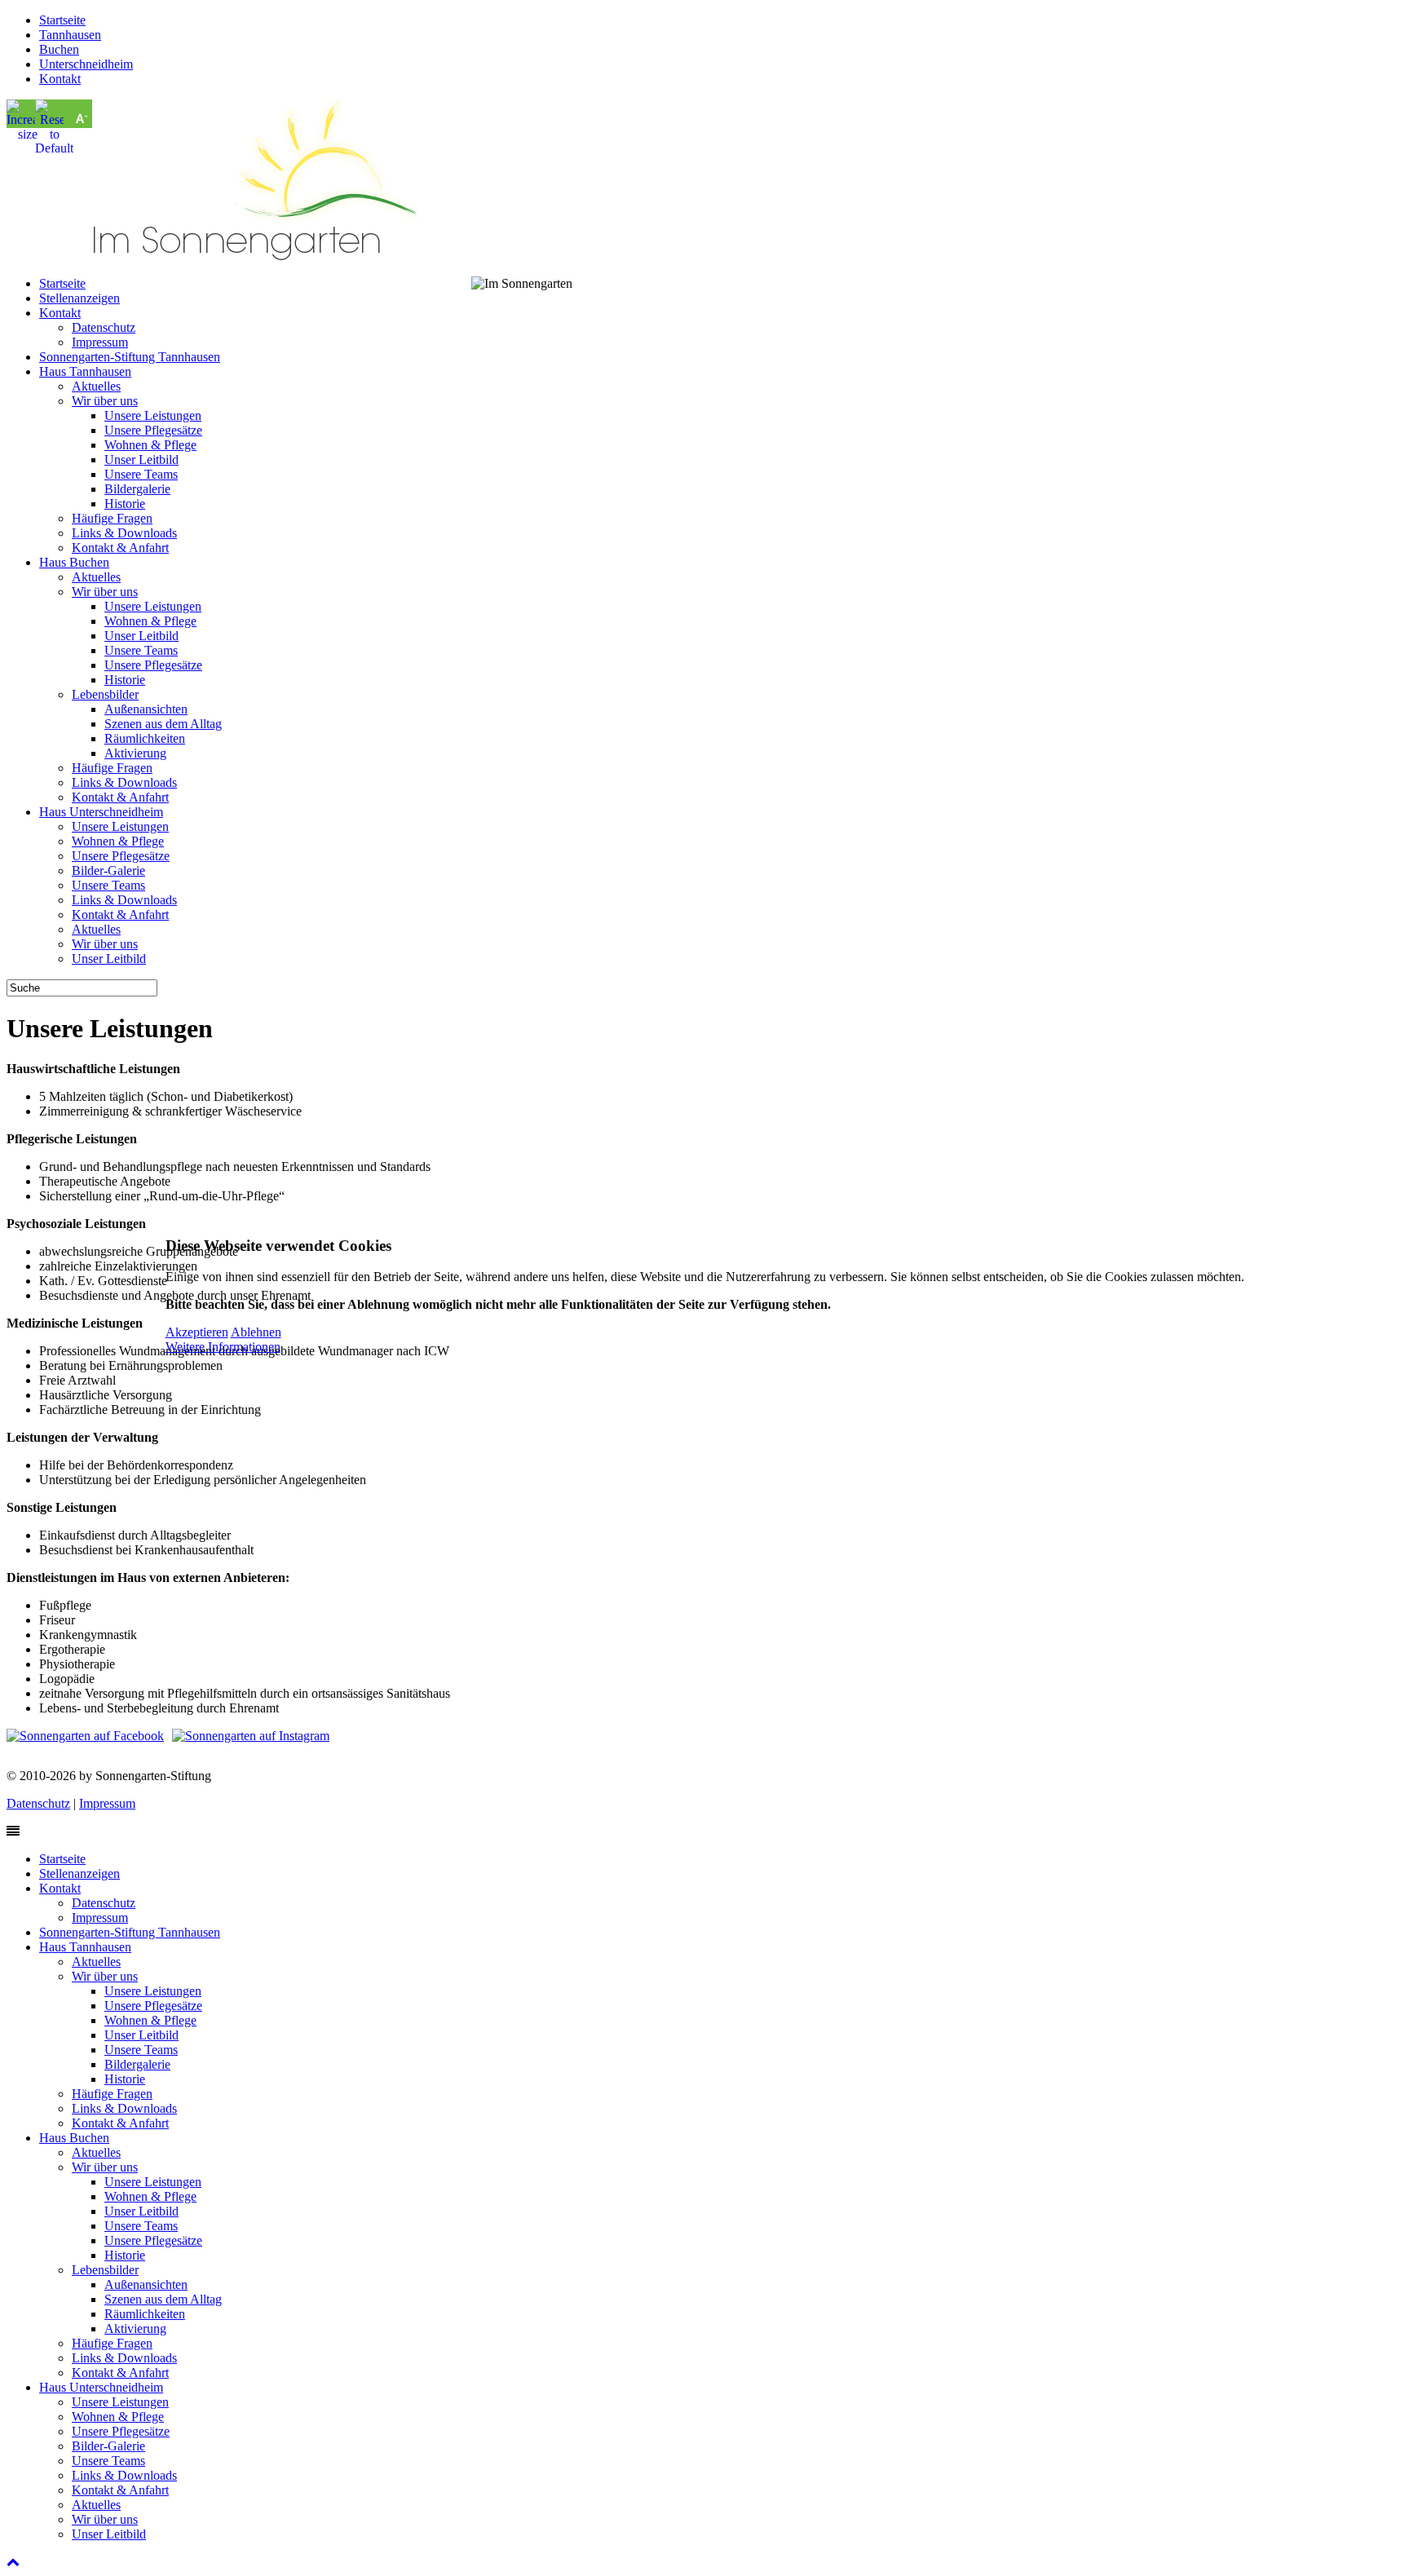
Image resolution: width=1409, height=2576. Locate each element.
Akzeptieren (197, 1332)
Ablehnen (256, 1332)
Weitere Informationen (223, 1347)
